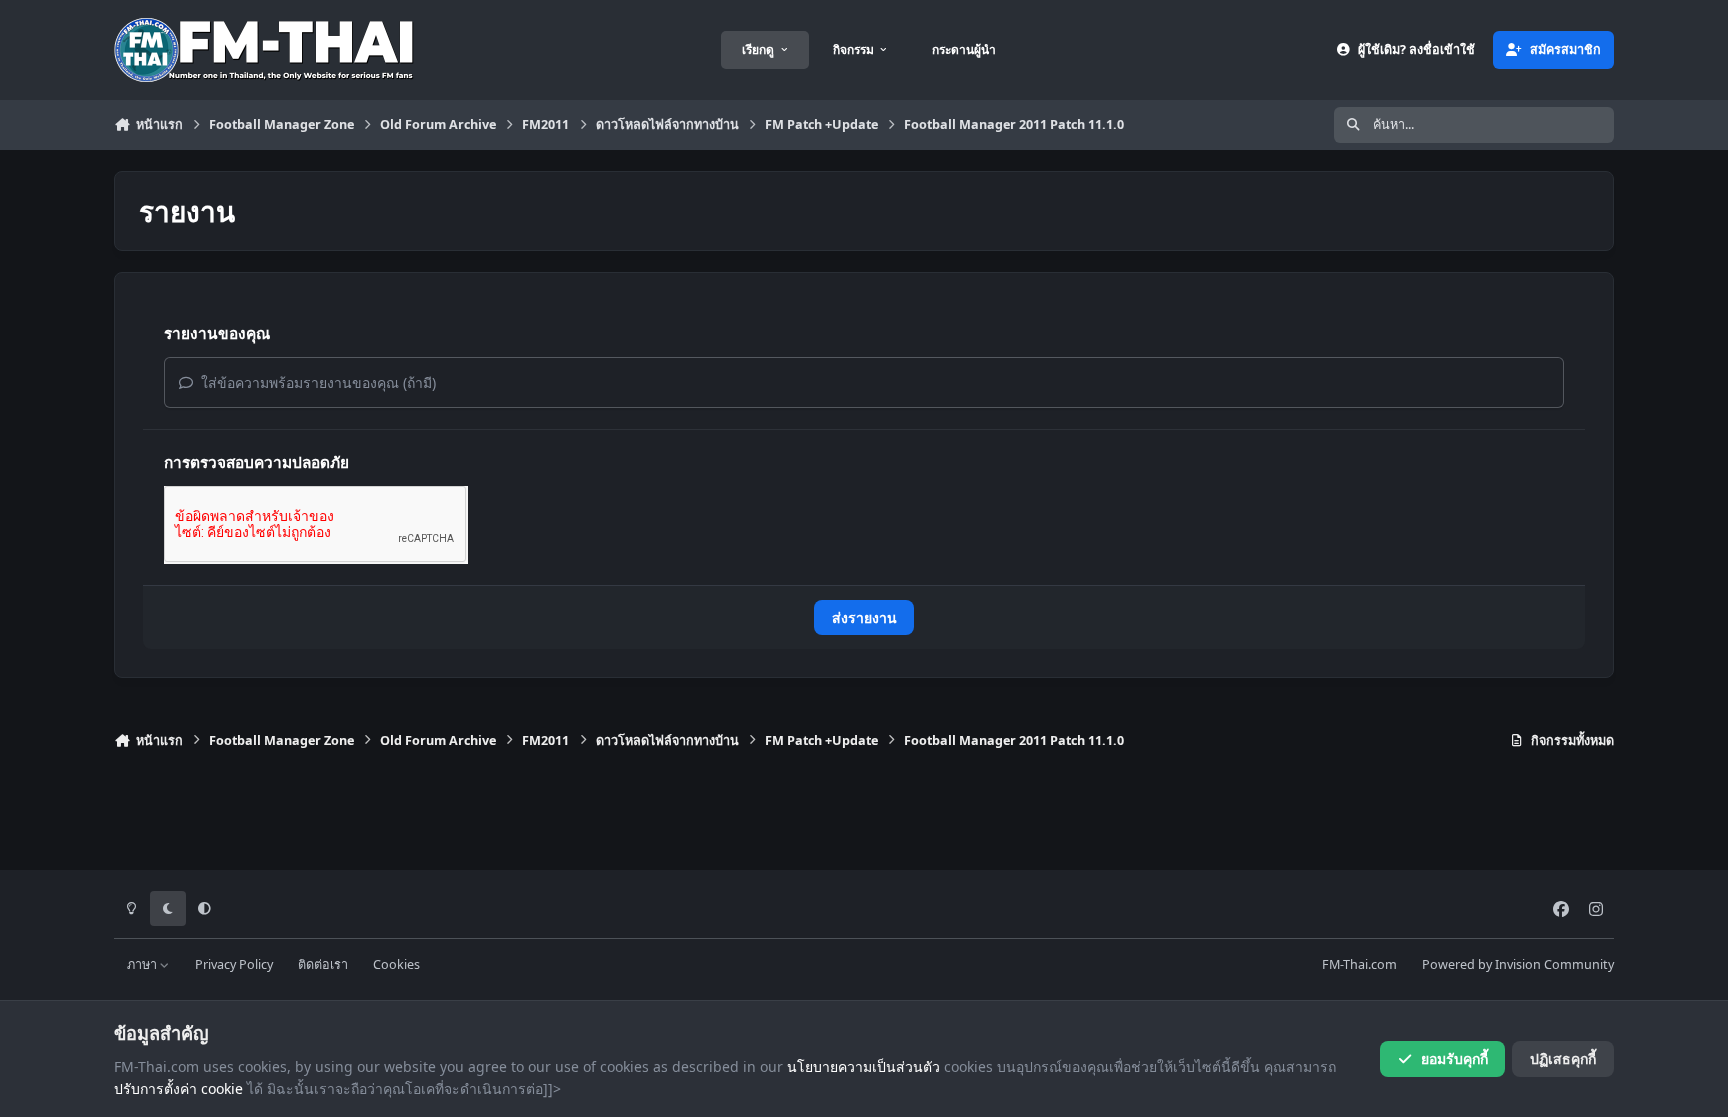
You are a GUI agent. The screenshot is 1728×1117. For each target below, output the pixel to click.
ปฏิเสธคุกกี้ (1563, 1058)
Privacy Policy (234, 964)
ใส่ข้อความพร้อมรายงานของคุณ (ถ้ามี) (316, 382)
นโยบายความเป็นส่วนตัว (863, 1066)
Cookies (396, 964)
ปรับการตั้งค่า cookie (178, 1088)
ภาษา (143, 964)
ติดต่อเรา (323, 964)
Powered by (1518, 964)
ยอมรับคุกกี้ (1454, 1058)
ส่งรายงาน (864, 617)
